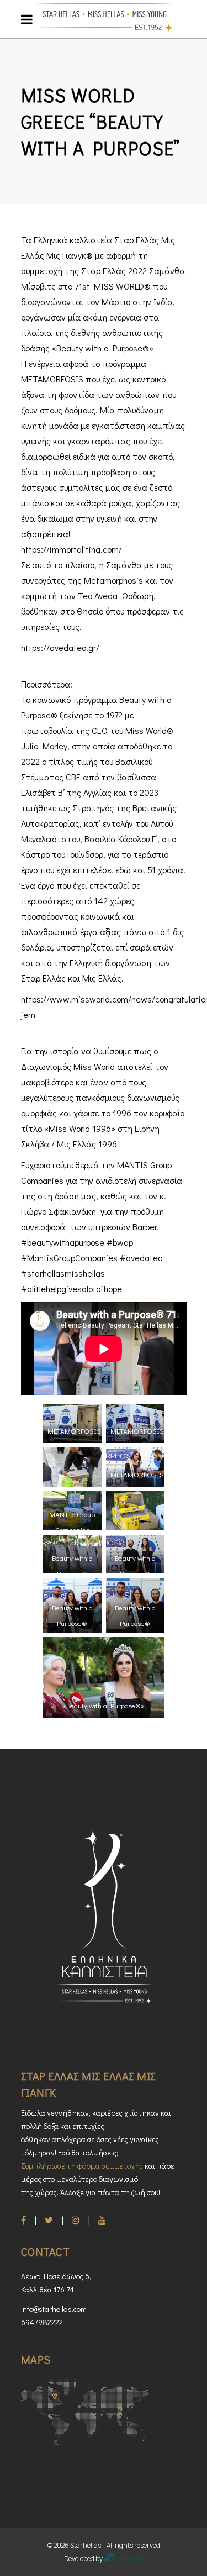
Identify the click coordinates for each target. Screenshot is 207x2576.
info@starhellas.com (54, 2309)
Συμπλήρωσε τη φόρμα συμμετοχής (82, 2166)
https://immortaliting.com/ (71, 549)
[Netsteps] (123, 2559)
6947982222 (42, 2322)
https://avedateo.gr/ (60, 647)
